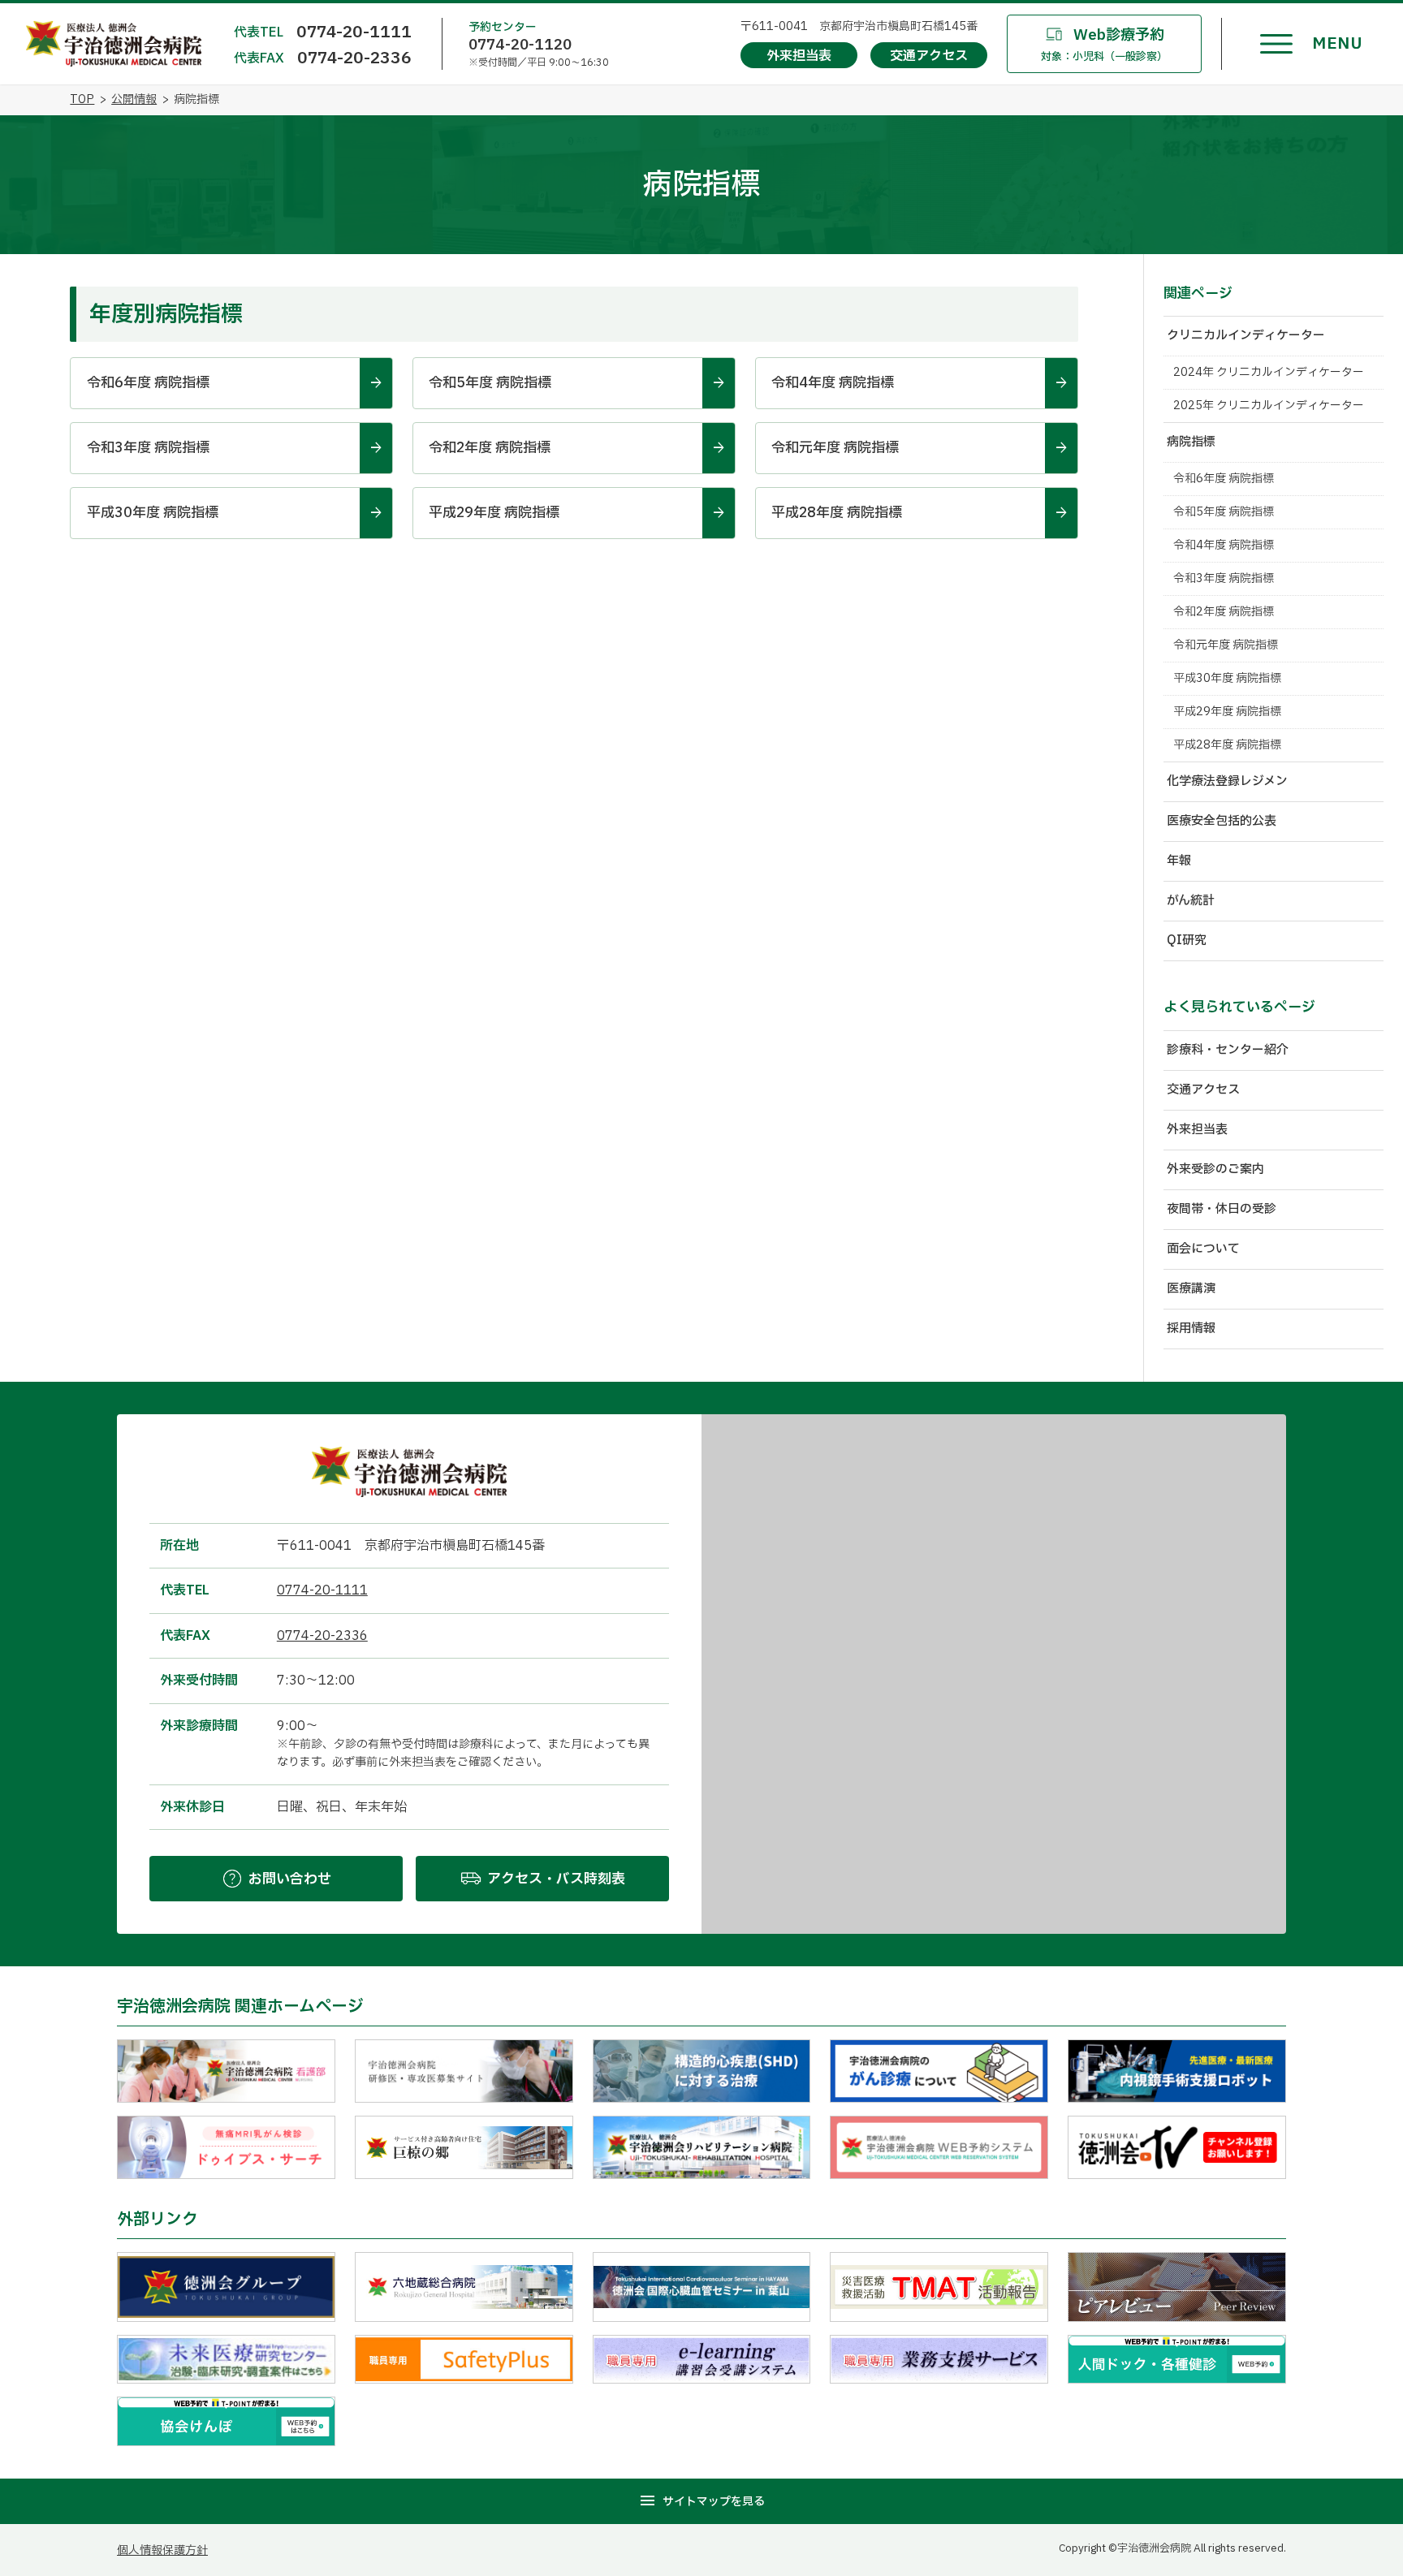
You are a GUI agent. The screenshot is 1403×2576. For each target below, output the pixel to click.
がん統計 (1191, 901)
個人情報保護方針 (162, 2550)
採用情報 (1191, 1329)
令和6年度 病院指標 (148, 383)
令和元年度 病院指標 (835, 448)
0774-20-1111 (354, 32)
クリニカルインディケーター (1246, 336)
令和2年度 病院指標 (490, 448)
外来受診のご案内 (1215, 1169)
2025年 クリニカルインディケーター (1269, 406)
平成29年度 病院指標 (494, 513)
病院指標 (1191, 442)
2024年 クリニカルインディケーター (1269, 372)
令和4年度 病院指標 (833, 383)
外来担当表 (1197, 1130)
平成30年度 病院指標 (153, 513)
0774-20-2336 (354, 58)
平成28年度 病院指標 (837, 513)
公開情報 (134, 99)
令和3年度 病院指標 (148, 448)
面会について (1203, 1249)
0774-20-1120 (520, 45)
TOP (82, 99)
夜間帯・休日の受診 (1222, 1209)
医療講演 (1191, 1289)
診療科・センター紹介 (1228, 1050)
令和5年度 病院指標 (490, 383)
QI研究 (1187, 941)
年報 (1179, 861)
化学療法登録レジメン (1227, 781)
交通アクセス (1203, 1090)
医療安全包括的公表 (1222, 821)
